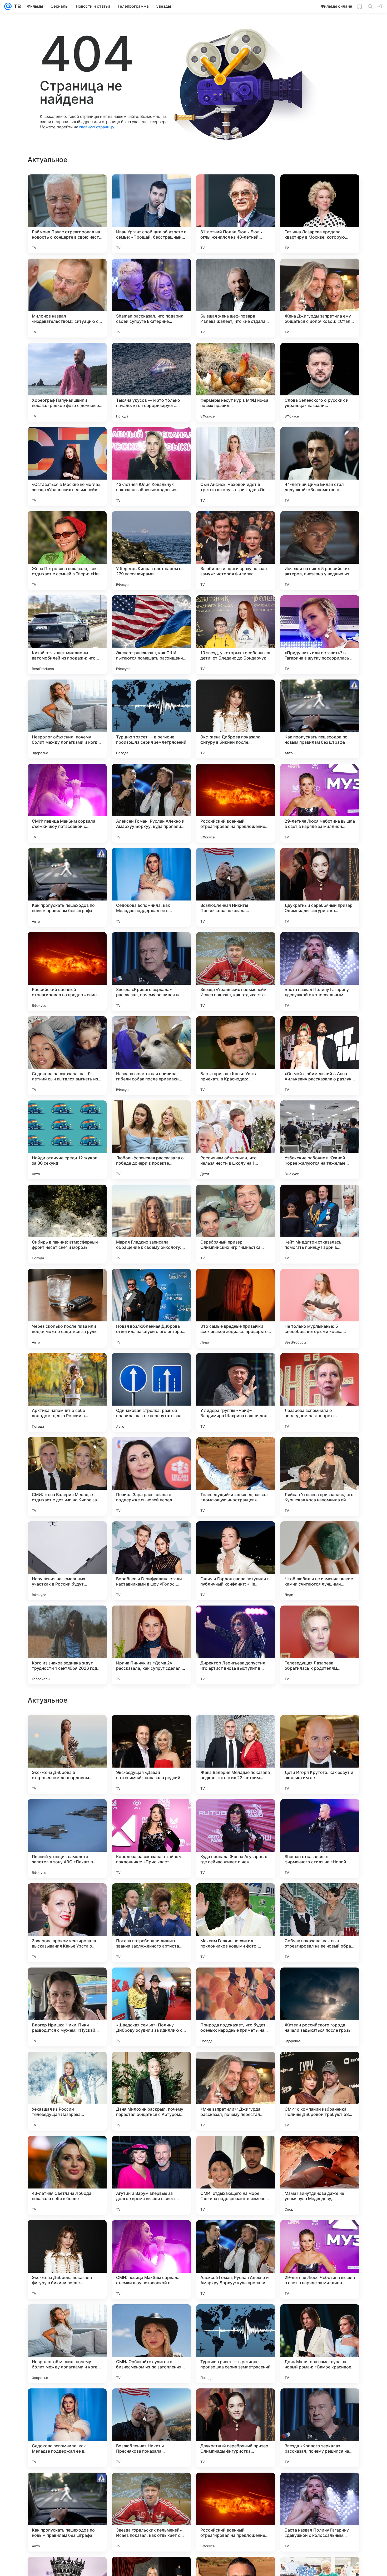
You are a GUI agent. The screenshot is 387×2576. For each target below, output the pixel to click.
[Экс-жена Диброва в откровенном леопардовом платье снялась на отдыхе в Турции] (67, 1923)
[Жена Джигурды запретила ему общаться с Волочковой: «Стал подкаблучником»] (320, 298)
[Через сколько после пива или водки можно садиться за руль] (67, 1308)
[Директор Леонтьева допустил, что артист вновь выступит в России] (236, 1645)
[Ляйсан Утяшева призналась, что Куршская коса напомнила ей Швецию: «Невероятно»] (320, 1477)
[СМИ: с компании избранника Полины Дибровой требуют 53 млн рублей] (320, 2260)
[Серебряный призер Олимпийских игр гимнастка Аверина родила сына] (236, 1224)
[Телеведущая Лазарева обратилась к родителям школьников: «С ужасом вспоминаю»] (320, 1645)
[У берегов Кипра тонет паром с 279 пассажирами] (151, 551)
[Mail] (8, 6)
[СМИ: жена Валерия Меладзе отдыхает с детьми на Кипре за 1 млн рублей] (67, 1477)
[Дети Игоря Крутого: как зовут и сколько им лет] (320, 1923)
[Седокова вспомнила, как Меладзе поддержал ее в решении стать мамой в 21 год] (151, 887)
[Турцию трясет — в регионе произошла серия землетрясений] (151, 719)
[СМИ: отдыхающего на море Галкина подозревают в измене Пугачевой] (236, 2344)
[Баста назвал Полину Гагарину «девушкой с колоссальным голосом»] (320, 972)
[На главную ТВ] (16, 6)
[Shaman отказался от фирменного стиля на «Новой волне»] (320, 2007)
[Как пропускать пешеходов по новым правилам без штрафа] (320, 719)
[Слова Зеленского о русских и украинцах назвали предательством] (320, 382)
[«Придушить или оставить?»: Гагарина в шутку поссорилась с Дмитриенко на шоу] (320, 635)
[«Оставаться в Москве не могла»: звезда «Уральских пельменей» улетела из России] (67, 466)
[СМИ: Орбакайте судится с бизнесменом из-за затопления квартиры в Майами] (151, 2512)
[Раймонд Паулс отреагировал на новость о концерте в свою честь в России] (67, 214)
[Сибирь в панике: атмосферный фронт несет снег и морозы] (67, 1224)
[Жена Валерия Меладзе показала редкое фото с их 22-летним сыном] (236, 1923)
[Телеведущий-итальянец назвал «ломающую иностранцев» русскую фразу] (236, 1477)
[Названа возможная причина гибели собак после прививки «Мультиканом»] (151, 1056)
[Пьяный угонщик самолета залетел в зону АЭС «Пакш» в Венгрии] (67, 2007)
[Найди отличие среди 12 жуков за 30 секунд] (67, 1140)
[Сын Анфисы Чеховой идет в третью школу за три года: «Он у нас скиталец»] (236, 466)
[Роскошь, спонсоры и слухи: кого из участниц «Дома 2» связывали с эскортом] (236, 1813)
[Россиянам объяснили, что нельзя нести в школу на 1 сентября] (236, 1140)
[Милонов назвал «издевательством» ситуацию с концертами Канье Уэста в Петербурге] (67, 298)
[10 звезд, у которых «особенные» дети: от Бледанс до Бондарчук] (236, 635)
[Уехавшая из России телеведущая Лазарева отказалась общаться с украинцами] (67, 2260)
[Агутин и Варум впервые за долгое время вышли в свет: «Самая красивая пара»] (151, 2344)
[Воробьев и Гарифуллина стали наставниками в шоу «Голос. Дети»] (151, 1561)
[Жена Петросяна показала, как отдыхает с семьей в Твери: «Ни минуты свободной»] (67, 551)
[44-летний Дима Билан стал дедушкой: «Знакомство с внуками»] (320, 466)
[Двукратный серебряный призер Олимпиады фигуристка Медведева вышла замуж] (320, 887)
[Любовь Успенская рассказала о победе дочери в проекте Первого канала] (151, 1140)
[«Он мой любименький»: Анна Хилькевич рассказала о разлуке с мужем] (320, 1056)
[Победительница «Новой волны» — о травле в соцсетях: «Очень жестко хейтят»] (236, 1729)
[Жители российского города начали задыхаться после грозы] (320, 2175)
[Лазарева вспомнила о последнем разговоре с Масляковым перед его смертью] (320, 1392)
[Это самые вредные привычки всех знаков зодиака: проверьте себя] (236, 1308)
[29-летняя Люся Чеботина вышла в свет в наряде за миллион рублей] (320, 803)
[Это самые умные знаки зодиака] (320, 1813)
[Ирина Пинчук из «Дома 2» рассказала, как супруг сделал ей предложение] (151, 1645)
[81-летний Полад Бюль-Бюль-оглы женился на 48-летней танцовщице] (236, 214)
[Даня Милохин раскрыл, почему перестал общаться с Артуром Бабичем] (151, 2260)
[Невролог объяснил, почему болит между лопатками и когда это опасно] (67, 719)
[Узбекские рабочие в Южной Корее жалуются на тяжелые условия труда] (320, 1140)
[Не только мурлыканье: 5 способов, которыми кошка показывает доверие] (320, 1308)
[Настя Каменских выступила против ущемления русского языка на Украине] (320, 1729)
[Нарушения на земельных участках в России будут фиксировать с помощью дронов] (67, 1561)
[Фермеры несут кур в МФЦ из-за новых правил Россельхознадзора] (236, 382)
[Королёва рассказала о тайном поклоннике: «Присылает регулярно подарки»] (151, 2007)
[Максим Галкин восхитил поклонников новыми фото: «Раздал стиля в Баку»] (236, 2091)
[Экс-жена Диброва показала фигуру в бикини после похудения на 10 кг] (236, 719)
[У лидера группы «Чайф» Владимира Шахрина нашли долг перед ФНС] (236, 1392)
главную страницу (97, 127)
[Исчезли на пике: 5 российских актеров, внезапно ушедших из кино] (320, 551)
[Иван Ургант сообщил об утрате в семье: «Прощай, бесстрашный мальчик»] (151, 214)
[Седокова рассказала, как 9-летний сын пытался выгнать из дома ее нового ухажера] (67, 1056)
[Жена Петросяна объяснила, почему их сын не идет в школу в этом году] (151, 1729)
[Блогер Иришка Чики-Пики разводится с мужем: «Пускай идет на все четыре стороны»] (67, 2175)
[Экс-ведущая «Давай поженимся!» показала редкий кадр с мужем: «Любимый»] (151, 1923)
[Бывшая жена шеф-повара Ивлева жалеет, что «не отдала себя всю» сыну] (236, 298)
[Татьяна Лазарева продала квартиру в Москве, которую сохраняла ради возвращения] (320, 214)
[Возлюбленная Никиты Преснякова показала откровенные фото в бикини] (236, 887)
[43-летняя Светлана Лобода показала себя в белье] (67, 2344)
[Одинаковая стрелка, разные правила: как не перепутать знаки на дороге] (151, 1392)
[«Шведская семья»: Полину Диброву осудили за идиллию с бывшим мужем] (151, 2175)
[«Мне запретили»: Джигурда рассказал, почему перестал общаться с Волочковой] (236, 2260)
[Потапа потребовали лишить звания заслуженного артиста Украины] (151, 2091)
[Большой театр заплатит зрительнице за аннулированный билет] (67, 1729)
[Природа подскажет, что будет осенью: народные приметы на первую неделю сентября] (236, 2175)
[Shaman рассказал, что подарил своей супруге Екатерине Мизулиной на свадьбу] (151, 298)
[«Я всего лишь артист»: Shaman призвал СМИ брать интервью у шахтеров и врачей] (151, 1813)
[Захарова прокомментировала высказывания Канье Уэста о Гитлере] (67, 2091)
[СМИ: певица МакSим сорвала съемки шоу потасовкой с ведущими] (67, 803)
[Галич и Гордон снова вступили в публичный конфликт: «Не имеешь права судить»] (236, 1561)
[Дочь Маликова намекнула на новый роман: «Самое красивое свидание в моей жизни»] (320, 2512)
